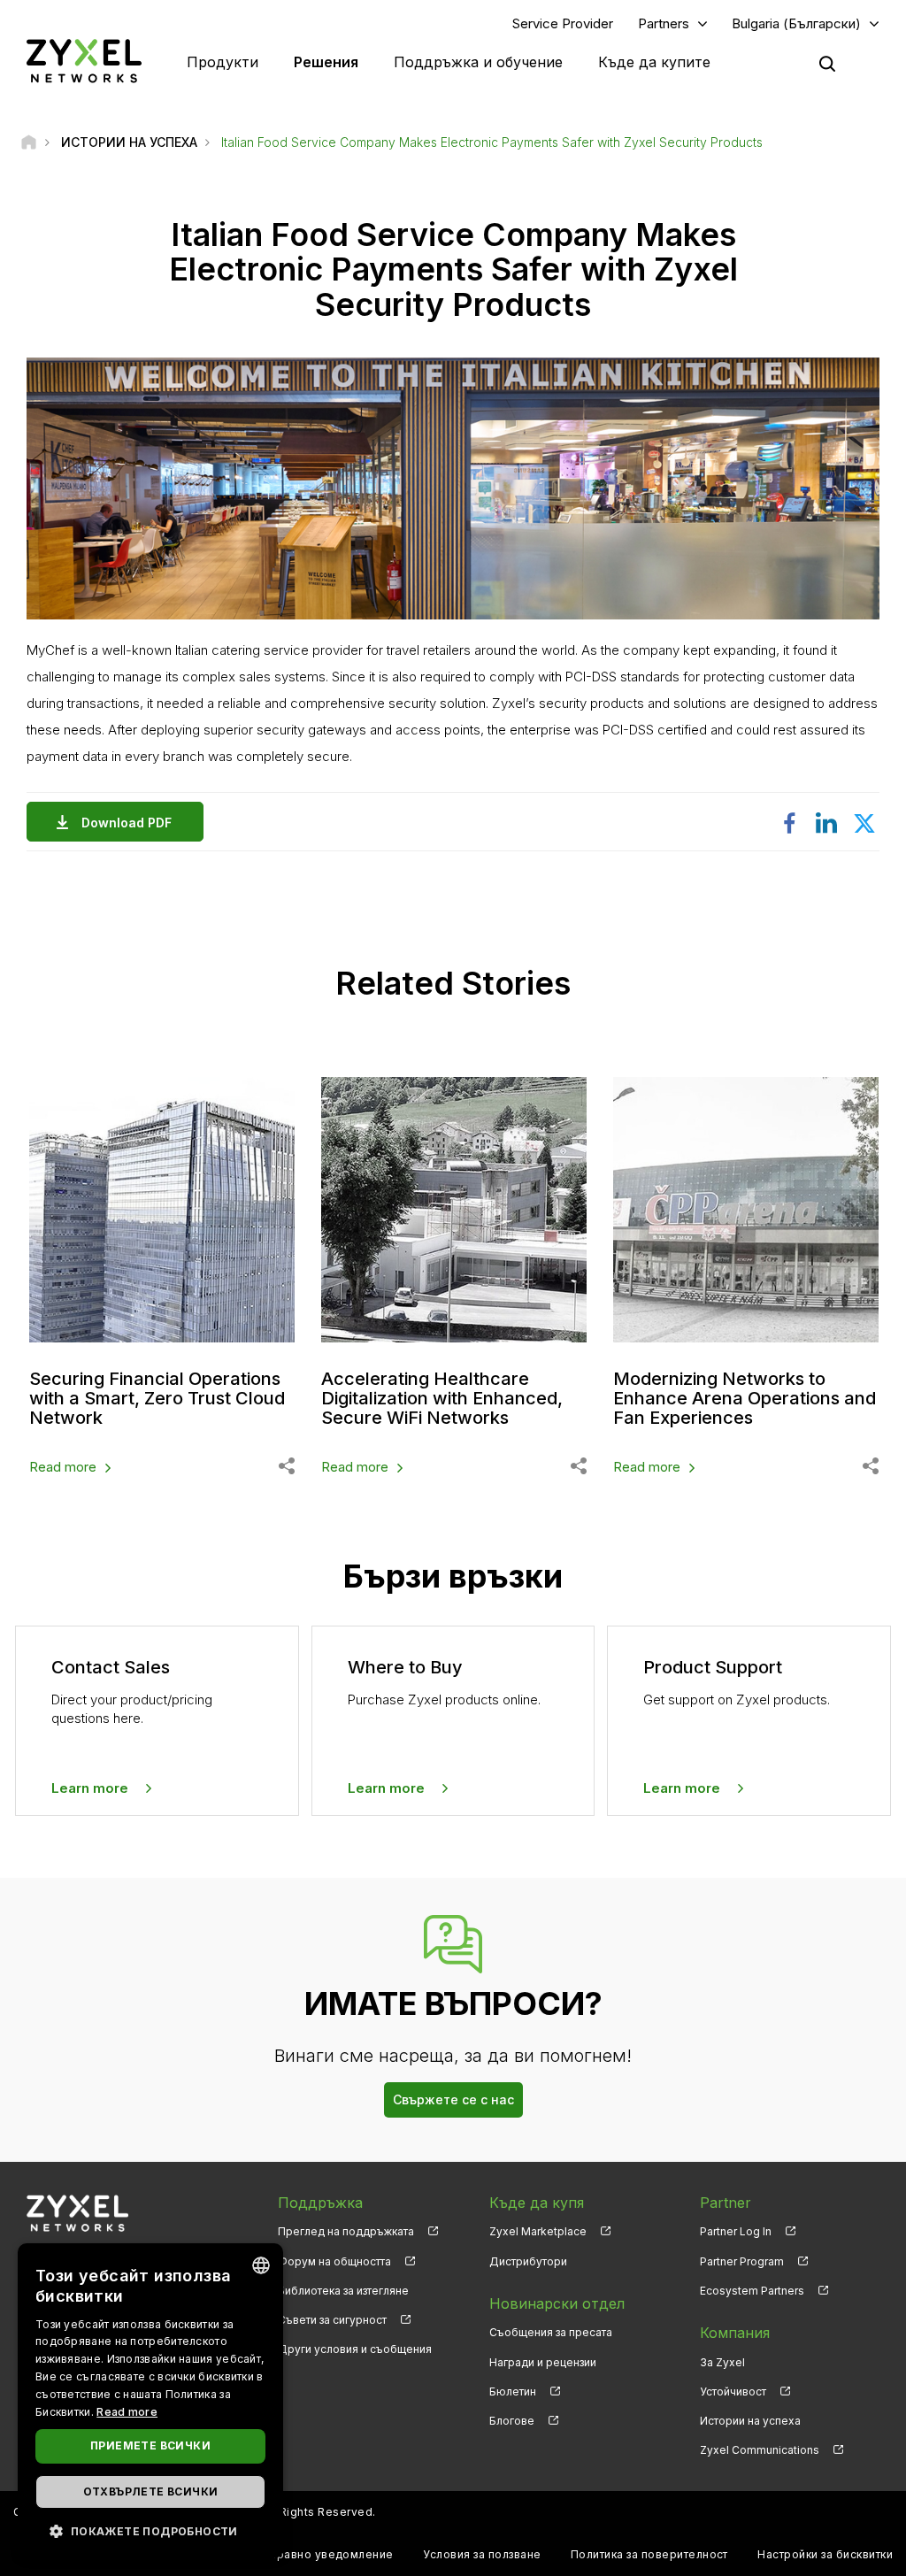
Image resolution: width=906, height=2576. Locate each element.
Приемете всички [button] (150, 2445)
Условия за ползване (482, 2554)
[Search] (827, 64)
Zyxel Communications (760, 2450)
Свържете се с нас (453, 2099)
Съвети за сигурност (332, 2320)
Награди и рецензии (543, 2362)
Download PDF (127, 823)
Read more (63, 1467)
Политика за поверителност (649, 2554)
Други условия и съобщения (355, 2349)
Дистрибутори (528, 2261)
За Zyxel (722, 2362)
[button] (150, 2530)
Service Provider (563, 23)
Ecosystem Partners (752, 2291)
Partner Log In (736, 2231)
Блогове (512, 2421)
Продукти (223, 62)
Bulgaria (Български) (796, 23)
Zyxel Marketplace (538, 2231)
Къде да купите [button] (654, 62)
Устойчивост (733, 2391)
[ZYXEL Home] (84, 61)
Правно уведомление (331, 2554)
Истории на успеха (750, 2421)
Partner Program (742, 2261)
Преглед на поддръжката (346, 2231)
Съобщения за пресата (551, 2332)
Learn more (90, 1788)
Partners (664, 23)
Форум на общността (334, 2261)
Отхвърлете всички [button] (151, 2491)
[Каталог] (29, 142)
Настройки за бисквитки (825, 2554)
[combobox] (261, 2265)
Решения (326, 62)
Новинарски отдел (557, 2303)
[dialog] (150, 2401)
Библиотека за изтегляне (343, 2291)
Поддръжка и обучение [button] (478, 62)
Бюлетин (513, 2391)
